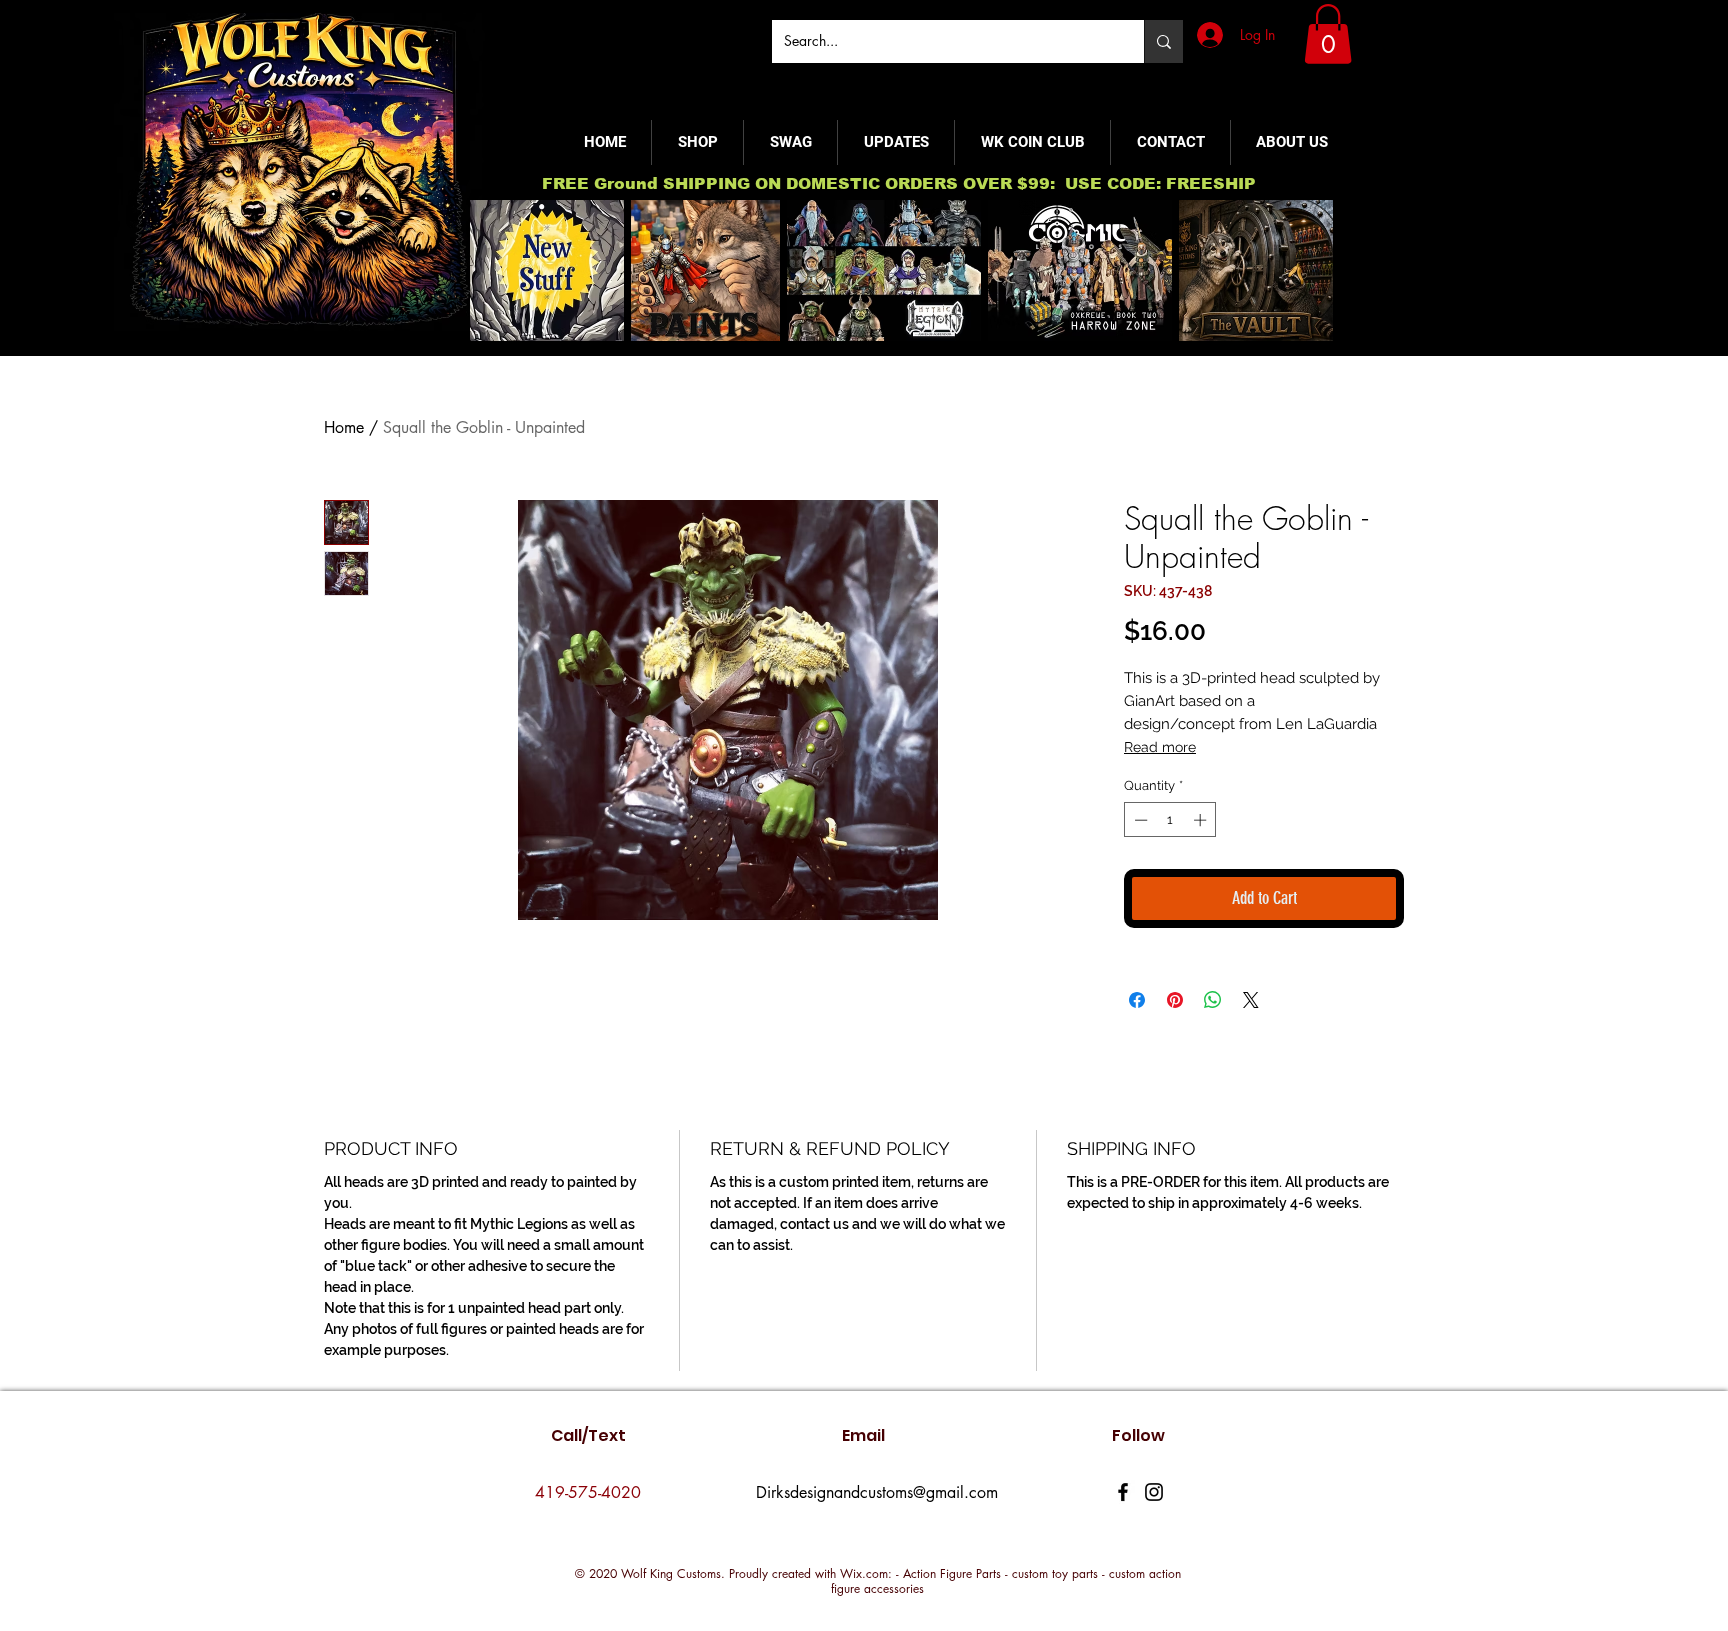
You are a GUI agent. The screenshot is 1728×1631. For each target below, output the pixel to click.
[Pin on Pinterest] (1175, 1000)
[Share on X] (1251, 1000)
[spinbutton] (1170, 820)
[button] (1328, 34)
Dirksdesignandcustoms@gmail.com (877, 1492)
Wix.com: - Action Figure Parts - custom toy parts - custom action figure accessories (1006, 1581)
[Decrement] (1139, 820)
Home (344, 427)
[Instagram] (1154, 1492)
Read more (1160, 747)
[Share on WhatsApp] (1213, 1000)
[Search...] (1163, 41)
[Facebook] (1123, 1492)
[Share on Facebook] (1137, 1000)
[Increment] (1202, 820)
